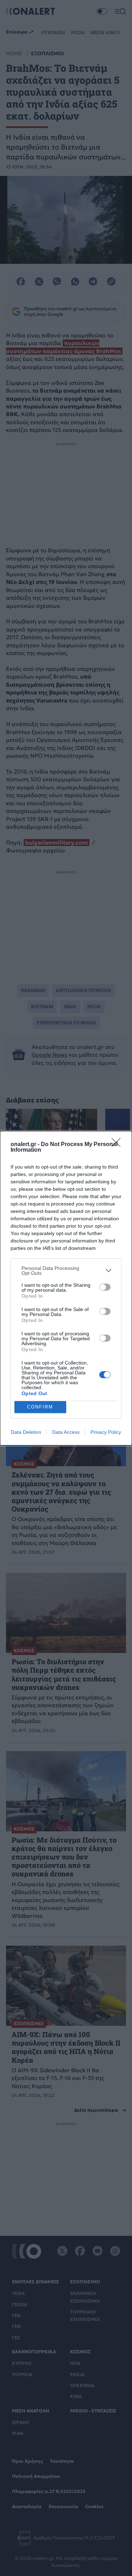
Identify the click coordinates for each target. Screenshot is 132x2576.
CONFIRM (40, 1407)
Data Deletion (26, 1432)
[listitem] (66, 1271)
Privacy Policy (106, 1432)
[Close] (118, 1145)
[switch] (105, 1287)
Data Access (66, 1432)
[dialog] (66, 1288)
